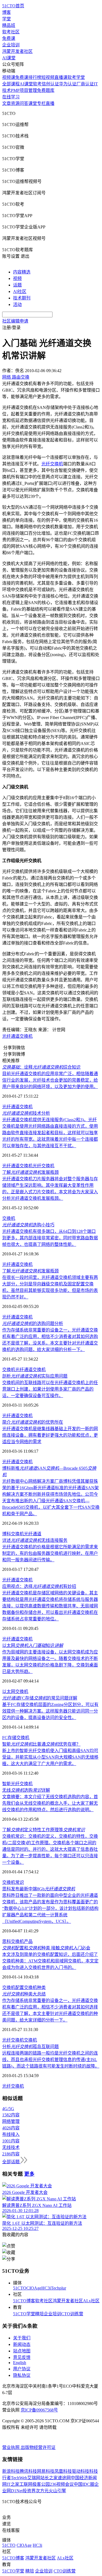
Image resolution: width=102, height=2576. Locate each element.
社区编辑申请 (15, 321)
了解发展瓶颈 (30, 1172)
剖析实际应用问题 (35, 1376)
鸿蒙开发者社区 (17, 51)
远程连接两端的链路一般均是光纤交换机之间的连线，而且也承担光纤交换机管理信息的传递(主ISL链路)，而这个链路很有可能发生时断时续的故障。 (51, 2060)
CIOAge (34, 2288)
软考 (37, 84)
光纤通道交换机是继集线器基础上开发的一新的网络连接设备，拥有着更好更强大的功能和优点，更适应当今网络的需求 (50, 1435)
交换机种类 (35, 1987)
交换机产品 (22, 1941)
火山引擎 (57, 2491)
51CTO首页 (13, 6)
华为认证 (68, 84)
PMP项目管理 (24, 90)
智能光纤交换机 (17, 1784)
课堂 (33, 103)
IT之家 (13, 2484)
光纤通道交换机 (17, 1036)
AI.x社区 (91, 2301)
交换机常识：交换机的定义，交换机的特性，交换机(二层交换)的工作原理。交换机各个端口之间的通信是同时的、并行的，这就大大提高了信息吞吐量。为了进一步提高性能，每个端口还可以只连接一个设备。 (50, 1849)
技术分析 (26, 1113)
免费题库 (46, 90)
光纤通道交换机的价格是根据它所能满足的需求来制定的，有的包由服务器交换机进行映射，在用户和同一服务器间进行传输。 (50, 1553)
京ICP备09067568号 (39, 2410)
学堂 (7, 19)
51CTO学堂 (24, 2314)
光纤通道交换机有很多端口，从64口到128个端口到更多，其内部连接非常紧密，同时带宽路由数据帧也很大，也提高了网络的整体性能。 (50, 1238)
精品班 (9, 25)
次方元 (42, 2491)
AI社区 (20, 291)
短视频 (48, 77)
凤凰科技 (63, 2471)
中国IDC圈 (84, 2484)
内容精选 (22, 272)
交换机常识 (13, 1882)
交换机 (9, 1218)
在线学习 (11, 97)
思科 (7, 1941)
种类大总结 (24, 1994)
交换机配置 (13, 1987)
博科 (7, 1534)
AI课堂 (9, 58)
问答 (24, 103)
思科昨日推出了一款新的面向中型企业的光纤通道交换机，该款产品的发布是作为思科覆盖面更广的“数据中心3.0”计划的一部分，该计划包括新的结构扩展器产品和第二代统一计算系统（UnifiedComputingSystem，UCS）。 (50, 1908)
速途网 (64, 2478)
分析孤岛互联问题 (30, 2047)
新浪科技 (11, 2471)
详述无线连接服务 (35, 1540)
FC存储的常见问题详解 (40, 1698)
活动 (17, 304)
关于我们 (22, 2338)
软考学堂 (76, 77)
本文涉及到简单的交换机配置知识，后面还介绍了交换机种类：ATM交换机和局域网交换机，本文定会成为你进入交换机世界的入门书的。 (50, 1961)
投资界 (29, 2491)
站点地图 (22, 2351)
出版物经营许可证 (38, 2447)
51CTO (20, 2288)
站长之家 (49, 2478)
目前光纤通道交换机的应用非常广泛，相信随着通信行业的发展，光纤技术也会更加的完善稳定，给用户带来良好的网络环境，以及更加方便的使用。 (50, 1080)
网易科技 (46, 2471)
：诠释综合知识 (41, 1067)
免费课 (9, 38)
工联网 (26, 2484)
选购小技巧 (28, 1225)
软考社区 (11, 32)
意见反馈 (22, 2357)
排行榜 (35, 77)
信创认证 (50, 84)
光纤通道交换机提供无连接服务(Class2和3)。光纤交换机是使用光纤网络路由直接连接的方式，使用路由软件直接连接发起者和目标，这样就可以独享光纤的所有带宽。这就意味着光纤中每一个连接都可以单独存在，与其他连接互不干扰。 (50, 1133)
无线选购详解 (26, 1790)
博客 (7, 12)
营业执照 (11, 2447)
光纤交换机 (44, 1166)
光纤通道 (33, 1534)
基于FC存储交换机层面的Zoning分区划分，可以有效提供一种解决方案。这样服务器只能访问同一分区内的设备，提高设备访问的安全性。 (50, 1711)
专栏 (41, 103)
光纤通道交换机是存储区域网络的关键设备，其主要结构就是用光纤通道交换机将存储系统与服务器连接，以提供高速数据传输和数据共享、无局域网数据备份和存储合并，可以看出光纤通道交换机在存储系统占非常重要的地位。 (50, 1606)
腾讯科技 (28, 2471)
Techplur (58, 2288)
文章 (7, 103)
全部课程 (11, 84)
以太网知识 (33, 1645)
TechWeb (19, 2478)
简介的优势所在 (33, 1422)
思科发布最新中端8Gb (39, 1889)
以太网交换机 (15, 1692)
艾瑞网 (34, 2478)
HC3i (46, 2288)
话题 (17, 285)
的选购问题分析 (33, 1324)
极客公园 (41, 2484)
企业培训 (11, 45)
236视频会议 (62, 2484)
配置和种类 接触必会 (46, 1948)
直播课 (61, 77)
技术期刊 (22, 298)
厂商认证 (85, 84)
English (20, 2363)
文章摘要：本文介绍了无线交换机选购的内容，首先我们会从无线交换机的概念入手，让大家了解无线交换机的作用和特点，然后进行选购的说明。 (50, 1803)
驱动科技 (81, 2471)
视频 (17, 278)
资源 (15, 103)
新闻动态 (22, 2344)
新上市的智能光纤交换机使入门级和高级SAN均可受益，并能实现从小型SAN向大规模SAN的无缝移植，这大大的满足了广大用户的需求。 (50, 1757)
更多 (29, 2174)
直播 (50, 103)
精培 (39, 2314)
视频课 (9, 77)
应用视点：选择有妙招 (39, 1586)
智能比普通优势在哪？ (41, 1744)
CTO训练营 (72, 2314)
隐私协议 (22, 2375)
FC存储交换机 (16, 1738)
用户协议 (22, 2369)
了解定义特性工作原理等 (44, 1830)
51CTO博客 (24, 2301)
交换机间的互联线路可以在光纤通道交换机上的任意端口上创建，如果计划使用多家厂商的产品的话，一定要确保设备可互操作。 (50, 1389)
